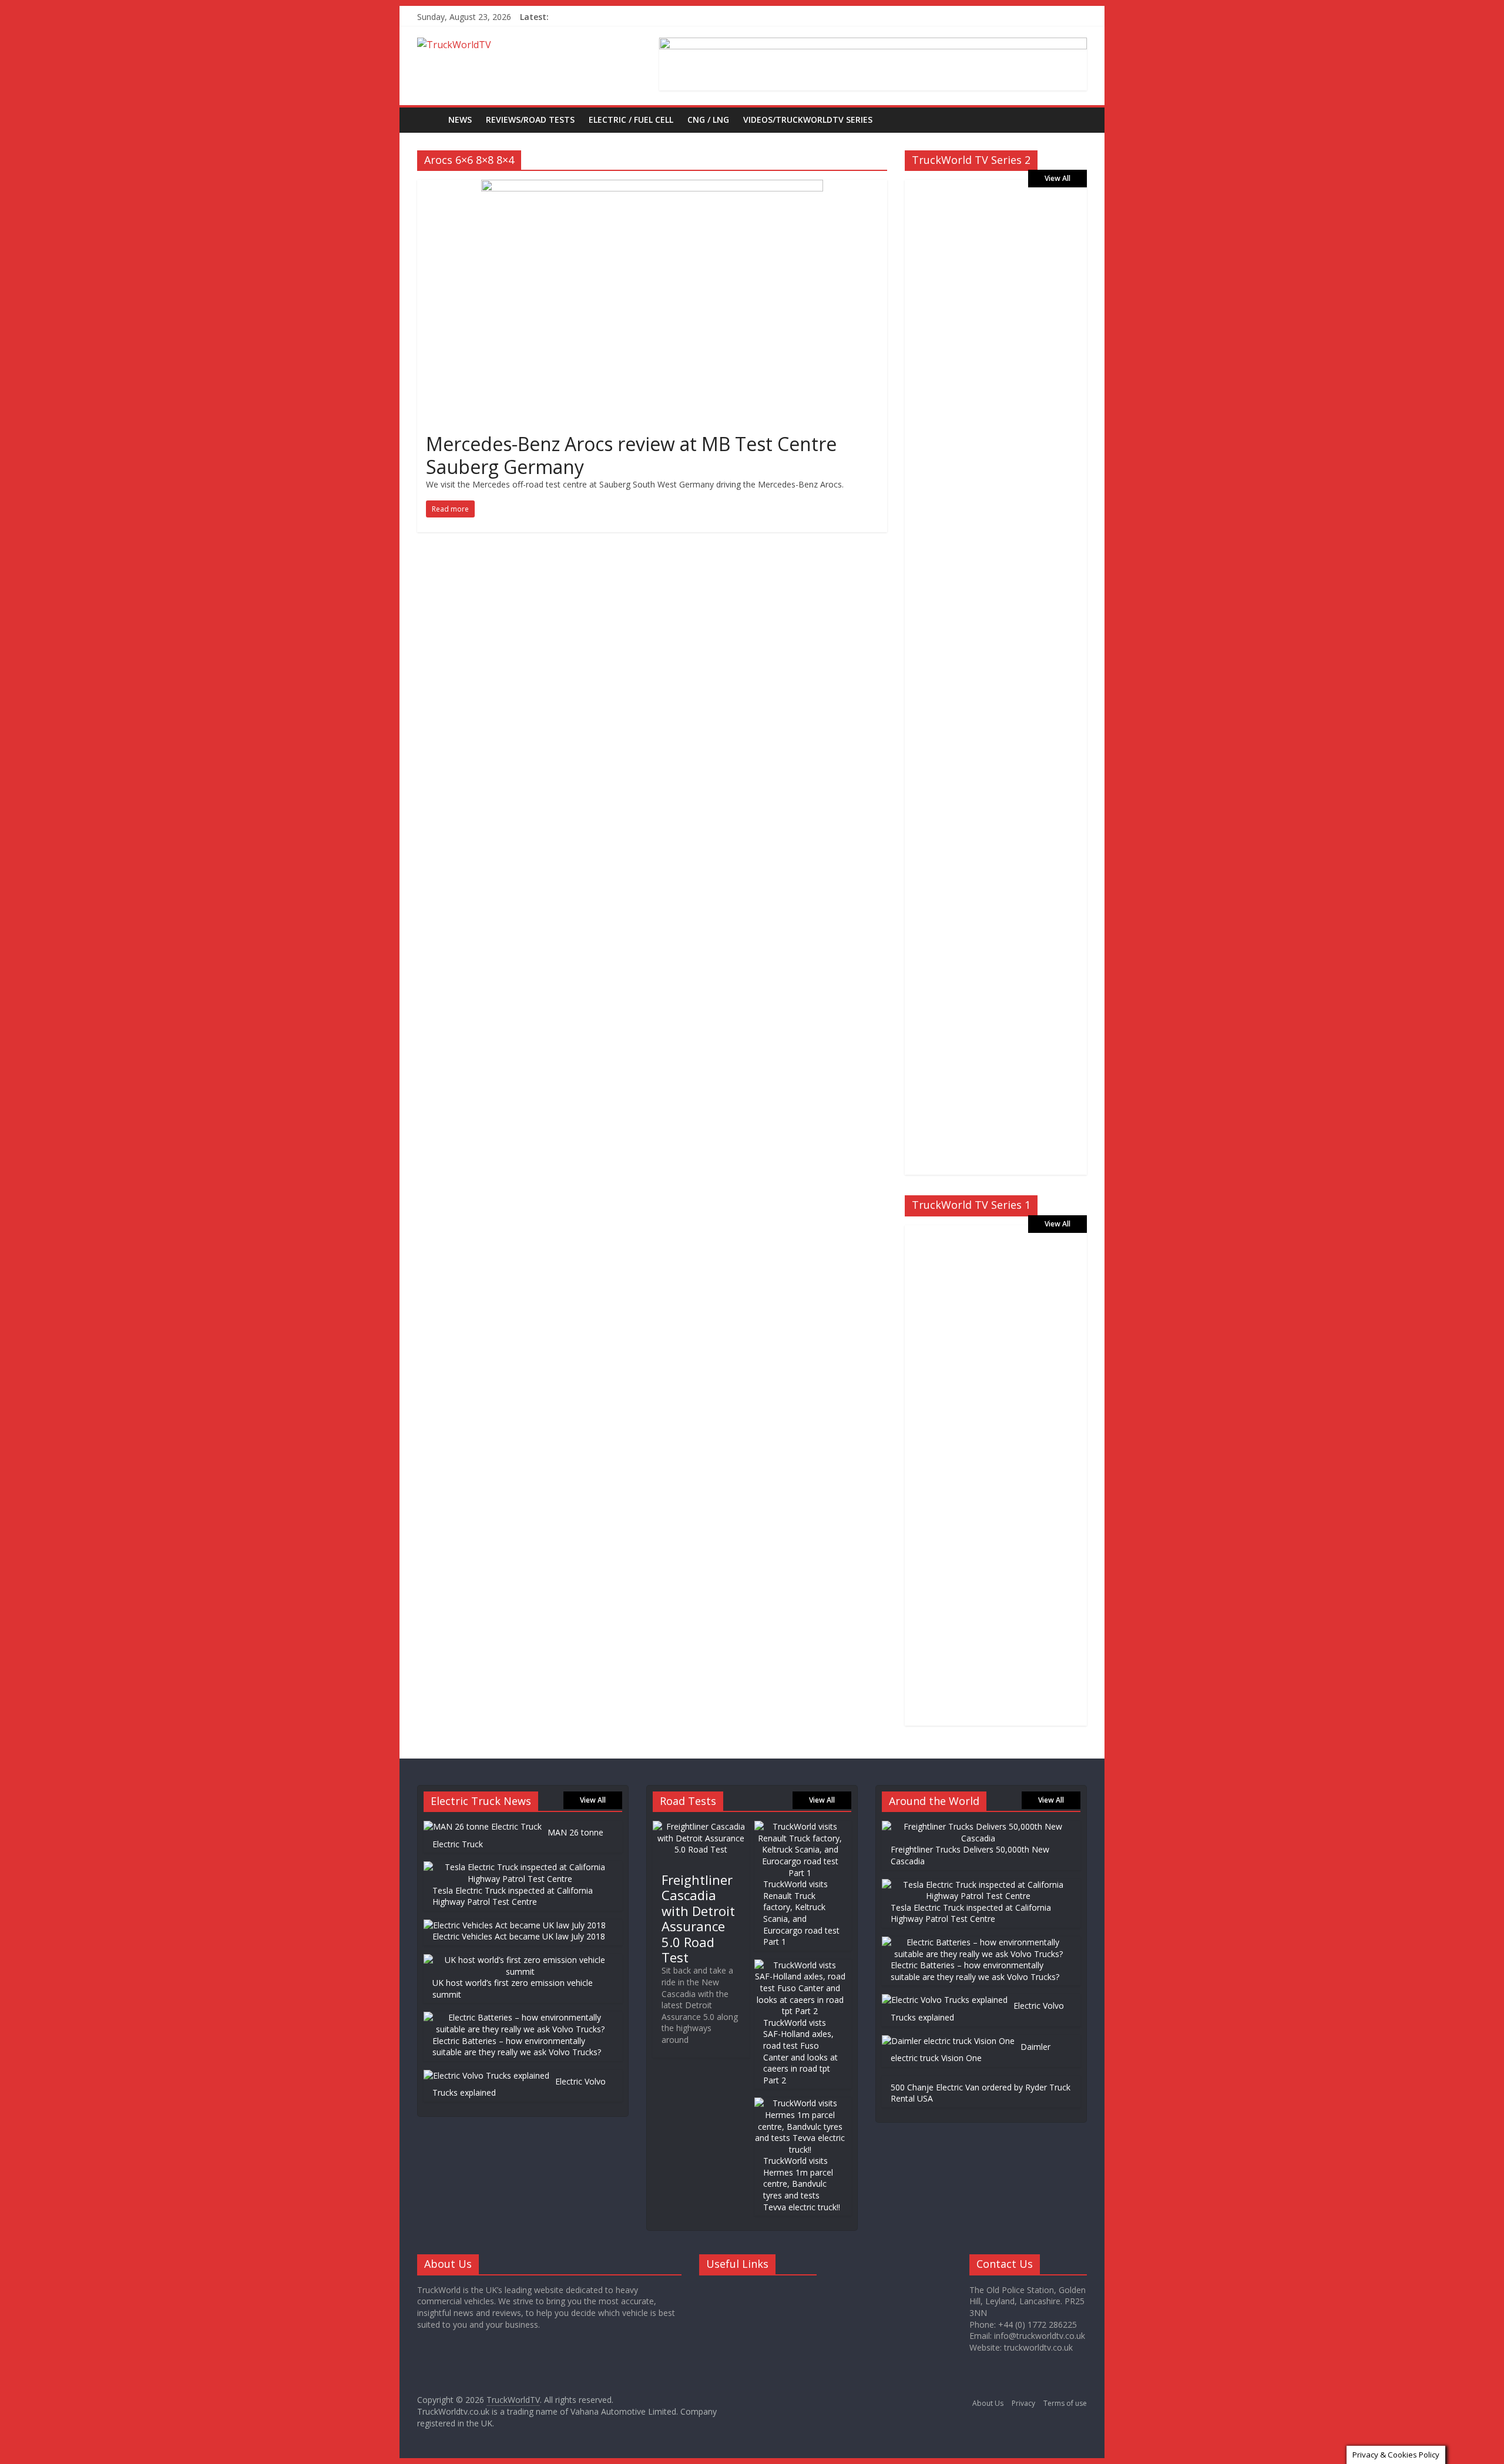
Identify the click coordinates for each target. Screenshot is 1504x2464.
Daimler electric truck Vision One (971, 2053)
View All (1057, 178)
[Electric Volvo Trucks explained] (486, 2075)
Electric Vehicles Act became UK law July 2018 (519, 1936)
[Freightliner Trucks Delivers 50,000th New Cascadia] (978, 1826)
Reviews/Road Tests (530, 120)
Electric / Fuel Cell (631, 120)
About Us (988, 2403)
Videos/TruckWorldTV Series (808, 120)
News (460, 120)
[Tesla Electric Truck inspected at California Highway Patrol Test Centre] (520, 1867)
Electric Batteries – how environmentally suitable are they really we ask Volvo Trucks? (517, 2047)
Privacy (1023, 2403)
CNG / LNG (708, 120)
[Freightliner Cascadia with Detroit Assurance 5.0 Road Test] (701, 1826)
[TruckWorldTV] (429, 120)
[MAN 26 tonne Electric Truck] (483, 1826)
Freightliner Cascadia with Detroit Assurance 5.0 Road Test (698, 1918)
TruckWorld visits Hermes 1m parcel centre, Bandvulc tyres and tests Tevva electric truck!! (802, 2184)
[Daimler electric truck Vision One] (948, 2041)
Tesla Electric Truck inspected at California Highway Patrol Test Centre (513, 1896)
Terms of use (1065, 2403)
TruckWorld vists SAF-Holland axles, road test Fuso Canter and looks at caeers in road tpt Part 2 (800, 2051)
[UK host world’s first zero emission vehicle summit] (520, 1960)
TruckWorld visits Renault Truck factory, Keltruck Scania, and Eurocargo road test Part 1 (801, 1913)
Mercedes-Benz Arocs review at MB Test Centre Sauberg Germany (631, 455)
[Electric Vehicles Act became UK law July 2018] (515, 1925)
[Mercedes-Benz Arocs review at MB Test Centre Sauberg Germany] (652, 187)
